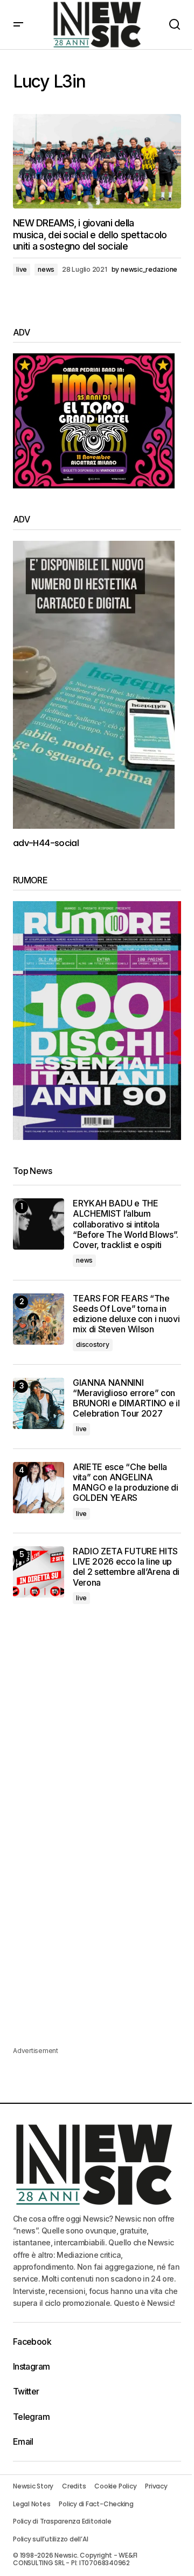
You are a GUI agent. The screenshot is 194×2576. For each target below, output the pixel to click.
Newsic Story (33, 2486)
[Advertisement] (97, 1727)
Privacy (156, 2486)
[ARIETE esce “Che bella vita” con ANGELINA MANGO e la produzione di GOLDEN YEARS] (39, 1488)
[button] (18, 25)
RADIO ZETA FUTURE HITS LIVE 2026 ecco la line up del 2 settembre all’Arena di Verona (126, 1567)
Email (23, 2441)
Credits (74, 2486)
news (46, 269)
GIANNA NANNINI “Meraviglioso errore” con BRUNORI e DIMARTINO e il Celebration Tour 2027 (126, 1398)
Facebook (32, 2342)
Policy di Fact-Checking (96, 2504)
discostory (93, 1344)
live (22, 269)
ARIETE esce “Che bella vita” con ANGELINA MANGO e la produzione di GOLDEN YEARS (125, 1483)
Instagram (31, 2366)
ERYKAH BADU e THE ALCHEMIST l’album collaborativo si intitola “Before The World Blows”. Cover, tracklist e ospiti (126, 1224)
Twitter (26, 2391)
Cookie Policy (115, 2486)
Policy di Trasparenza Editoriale (62, 2521)
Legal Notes (32, 2504)
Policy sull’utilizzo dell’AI (50, 2539)
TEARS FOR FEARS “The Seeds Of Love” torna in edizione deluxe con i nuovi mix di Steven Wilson (126, 1314)
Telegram (31, 2417)
